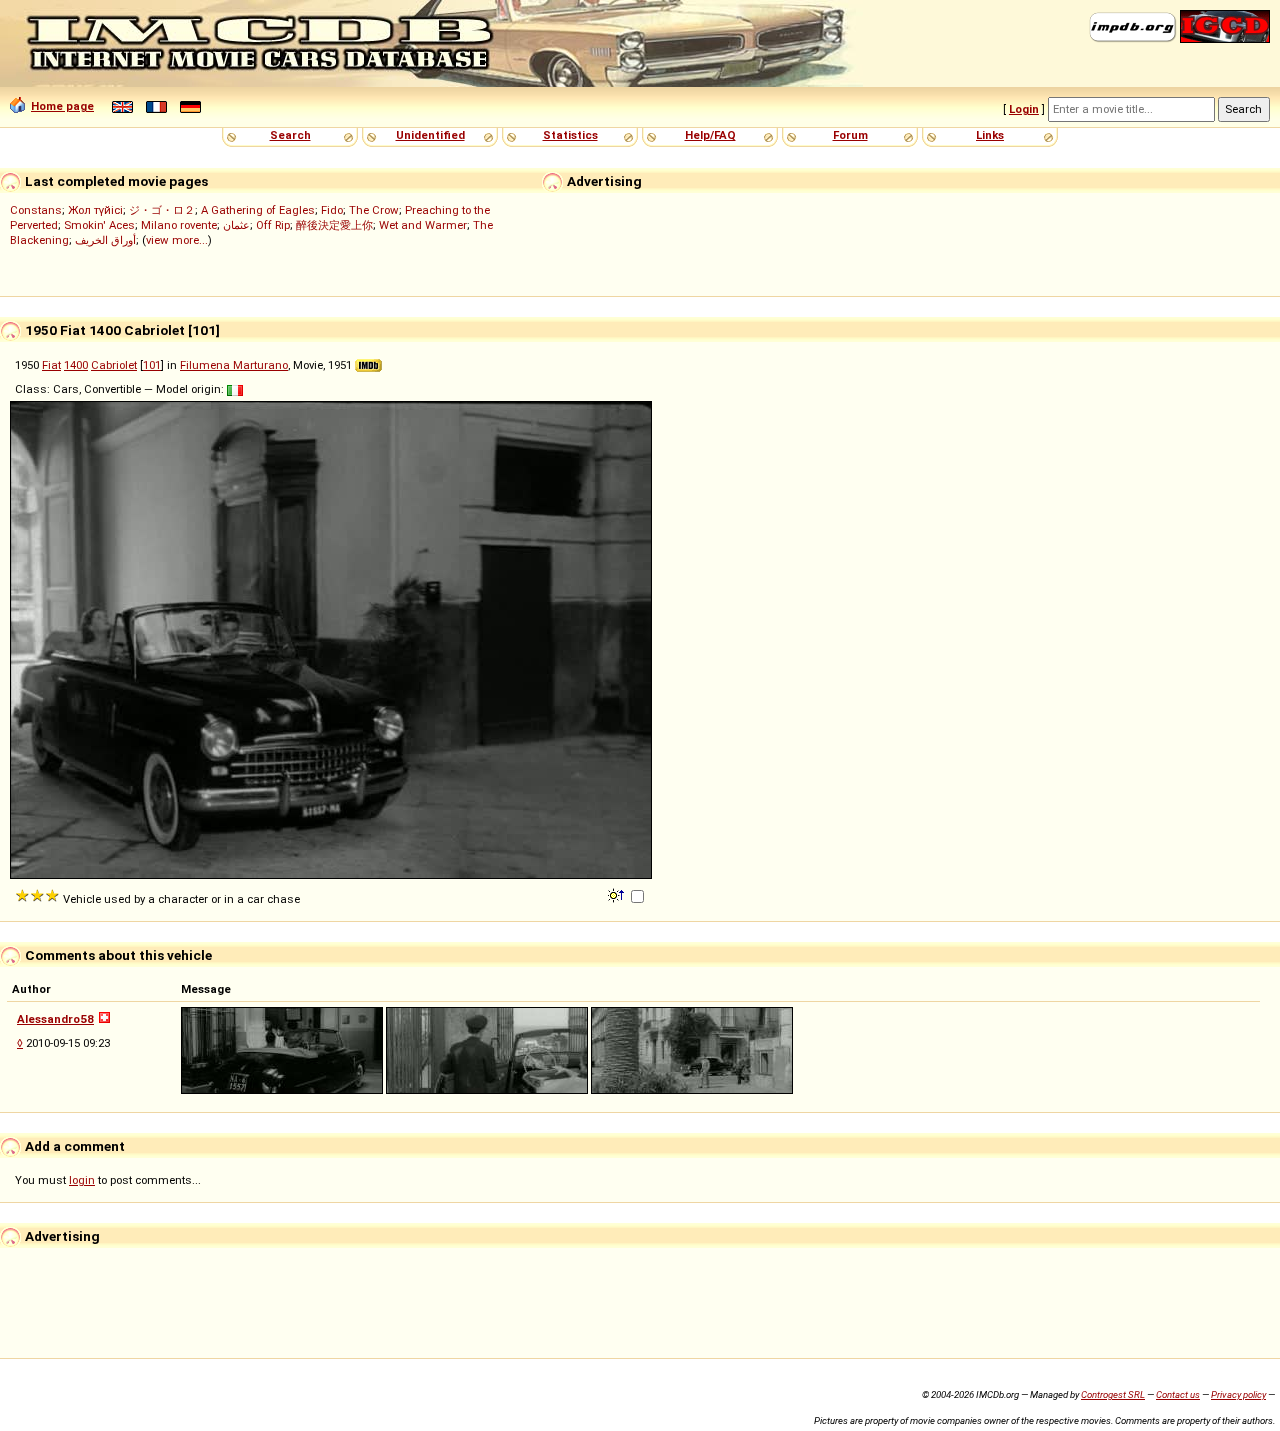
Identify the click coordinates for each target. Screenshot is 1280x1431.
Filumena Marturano (234, 365)
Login (1024, 109)
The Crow (374, 210)
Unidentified (430, 135)
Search (290, 135)
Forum (850, 135)
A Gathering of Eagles (258, 210)
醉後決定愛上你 (334, 225)
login (82, 1180)
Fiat (51, 365)
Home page (62, 106)
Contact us (1178, 1394)
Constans (36, 210)
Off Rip (273, 225)
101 (152, 365)
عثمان (236, 225)
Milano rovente (179, 225)
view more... (177, 240)
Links (990, 135)
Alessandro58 (55, 1019)
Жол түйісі (95, 210)
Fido (332, 210)
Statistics (570, 135)
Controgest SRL (1113, 1394)
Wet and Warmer (423, 225)
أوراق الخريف (105, 240)
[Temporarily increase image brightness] (617, 894)
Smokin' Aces (99, 225)
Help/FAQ (710, 135)
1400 (76, 365)
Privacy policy (1238, 1394)
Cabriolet (114, 365)
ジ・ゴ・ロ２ (162, 210)
